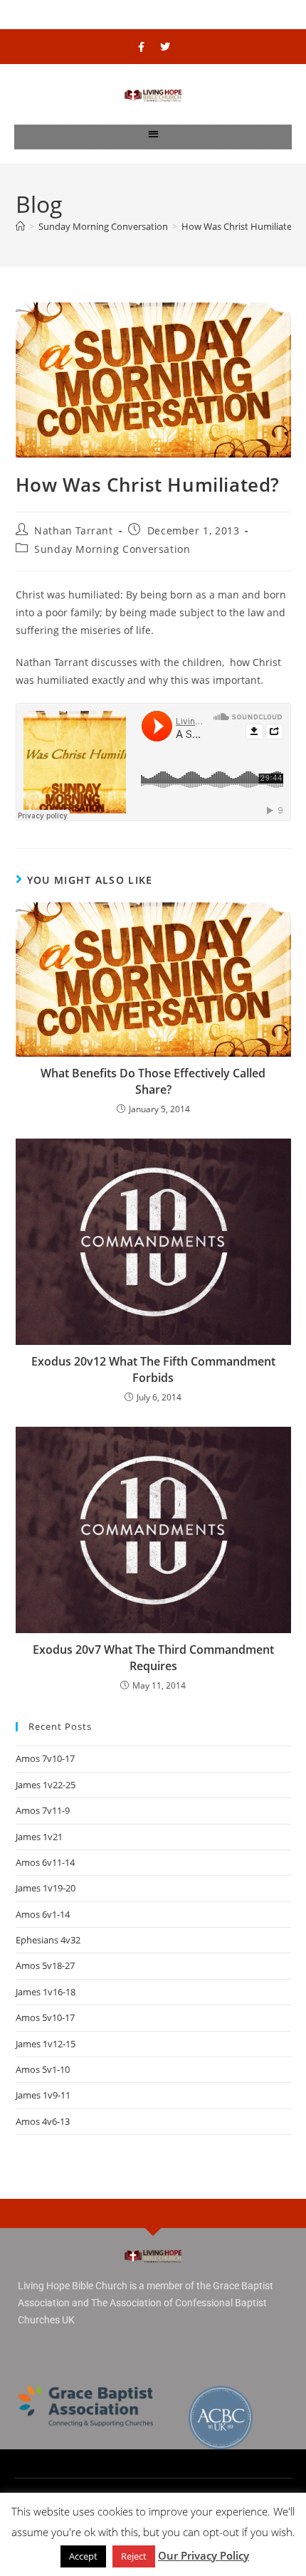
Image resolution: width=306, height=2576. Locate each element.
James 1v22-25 (46, 1785)
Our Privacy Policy (204, 2555)
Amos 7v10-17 (45, 1758)
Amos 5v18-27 (45, 1965)
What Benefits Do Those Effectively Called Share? (153, 1081)
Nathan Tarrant (73, 530)
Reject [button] (134, 2556)
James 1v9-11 (43, 2095)
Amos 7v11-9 (43, 1810)
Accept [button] (83, 2556)
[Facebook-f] (142, 47)
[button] (153, 133)
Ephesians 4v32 (48, 1940)
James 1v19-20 (46, 1888)
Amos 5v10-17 (45, 2017)
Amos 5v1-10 (43, 2069)
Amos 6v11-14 (45, 1862)
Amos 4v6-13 (43, 2121)
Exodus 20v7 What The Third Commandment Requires (153, 1657)
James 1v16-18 (46, 1992)
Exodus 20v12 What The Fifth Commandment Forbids (153, 1369)
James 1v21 (39, 1837)
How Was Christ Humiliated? (242, 226)
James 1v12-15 (46, 2044)
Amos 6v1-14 (43, 1914)
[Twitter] (165, 47)
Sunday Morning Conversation (112, 549)
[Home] (20, 226)
